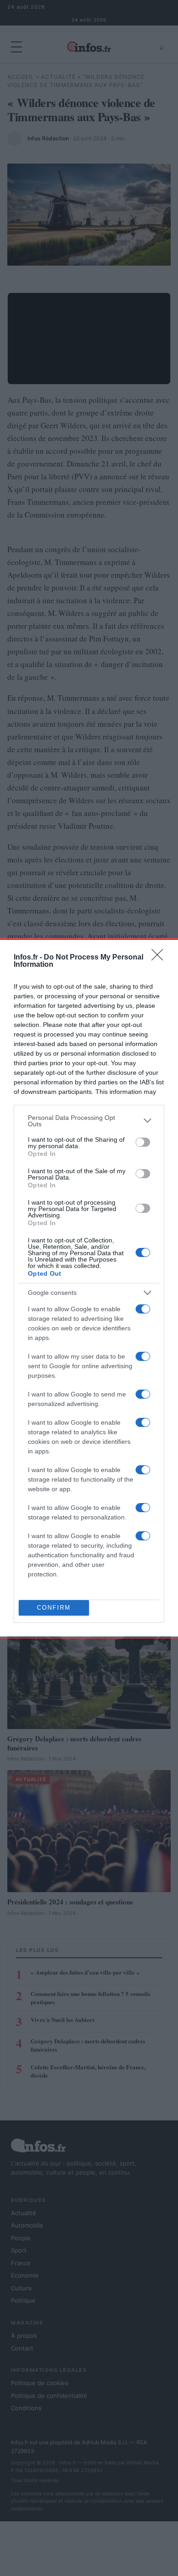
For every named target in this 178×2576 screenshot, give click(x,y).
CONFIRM (54, 1608)
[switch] (143, 1142)
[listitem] (89, 1121)
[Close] (160, 958)
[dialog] (89, 1288)
